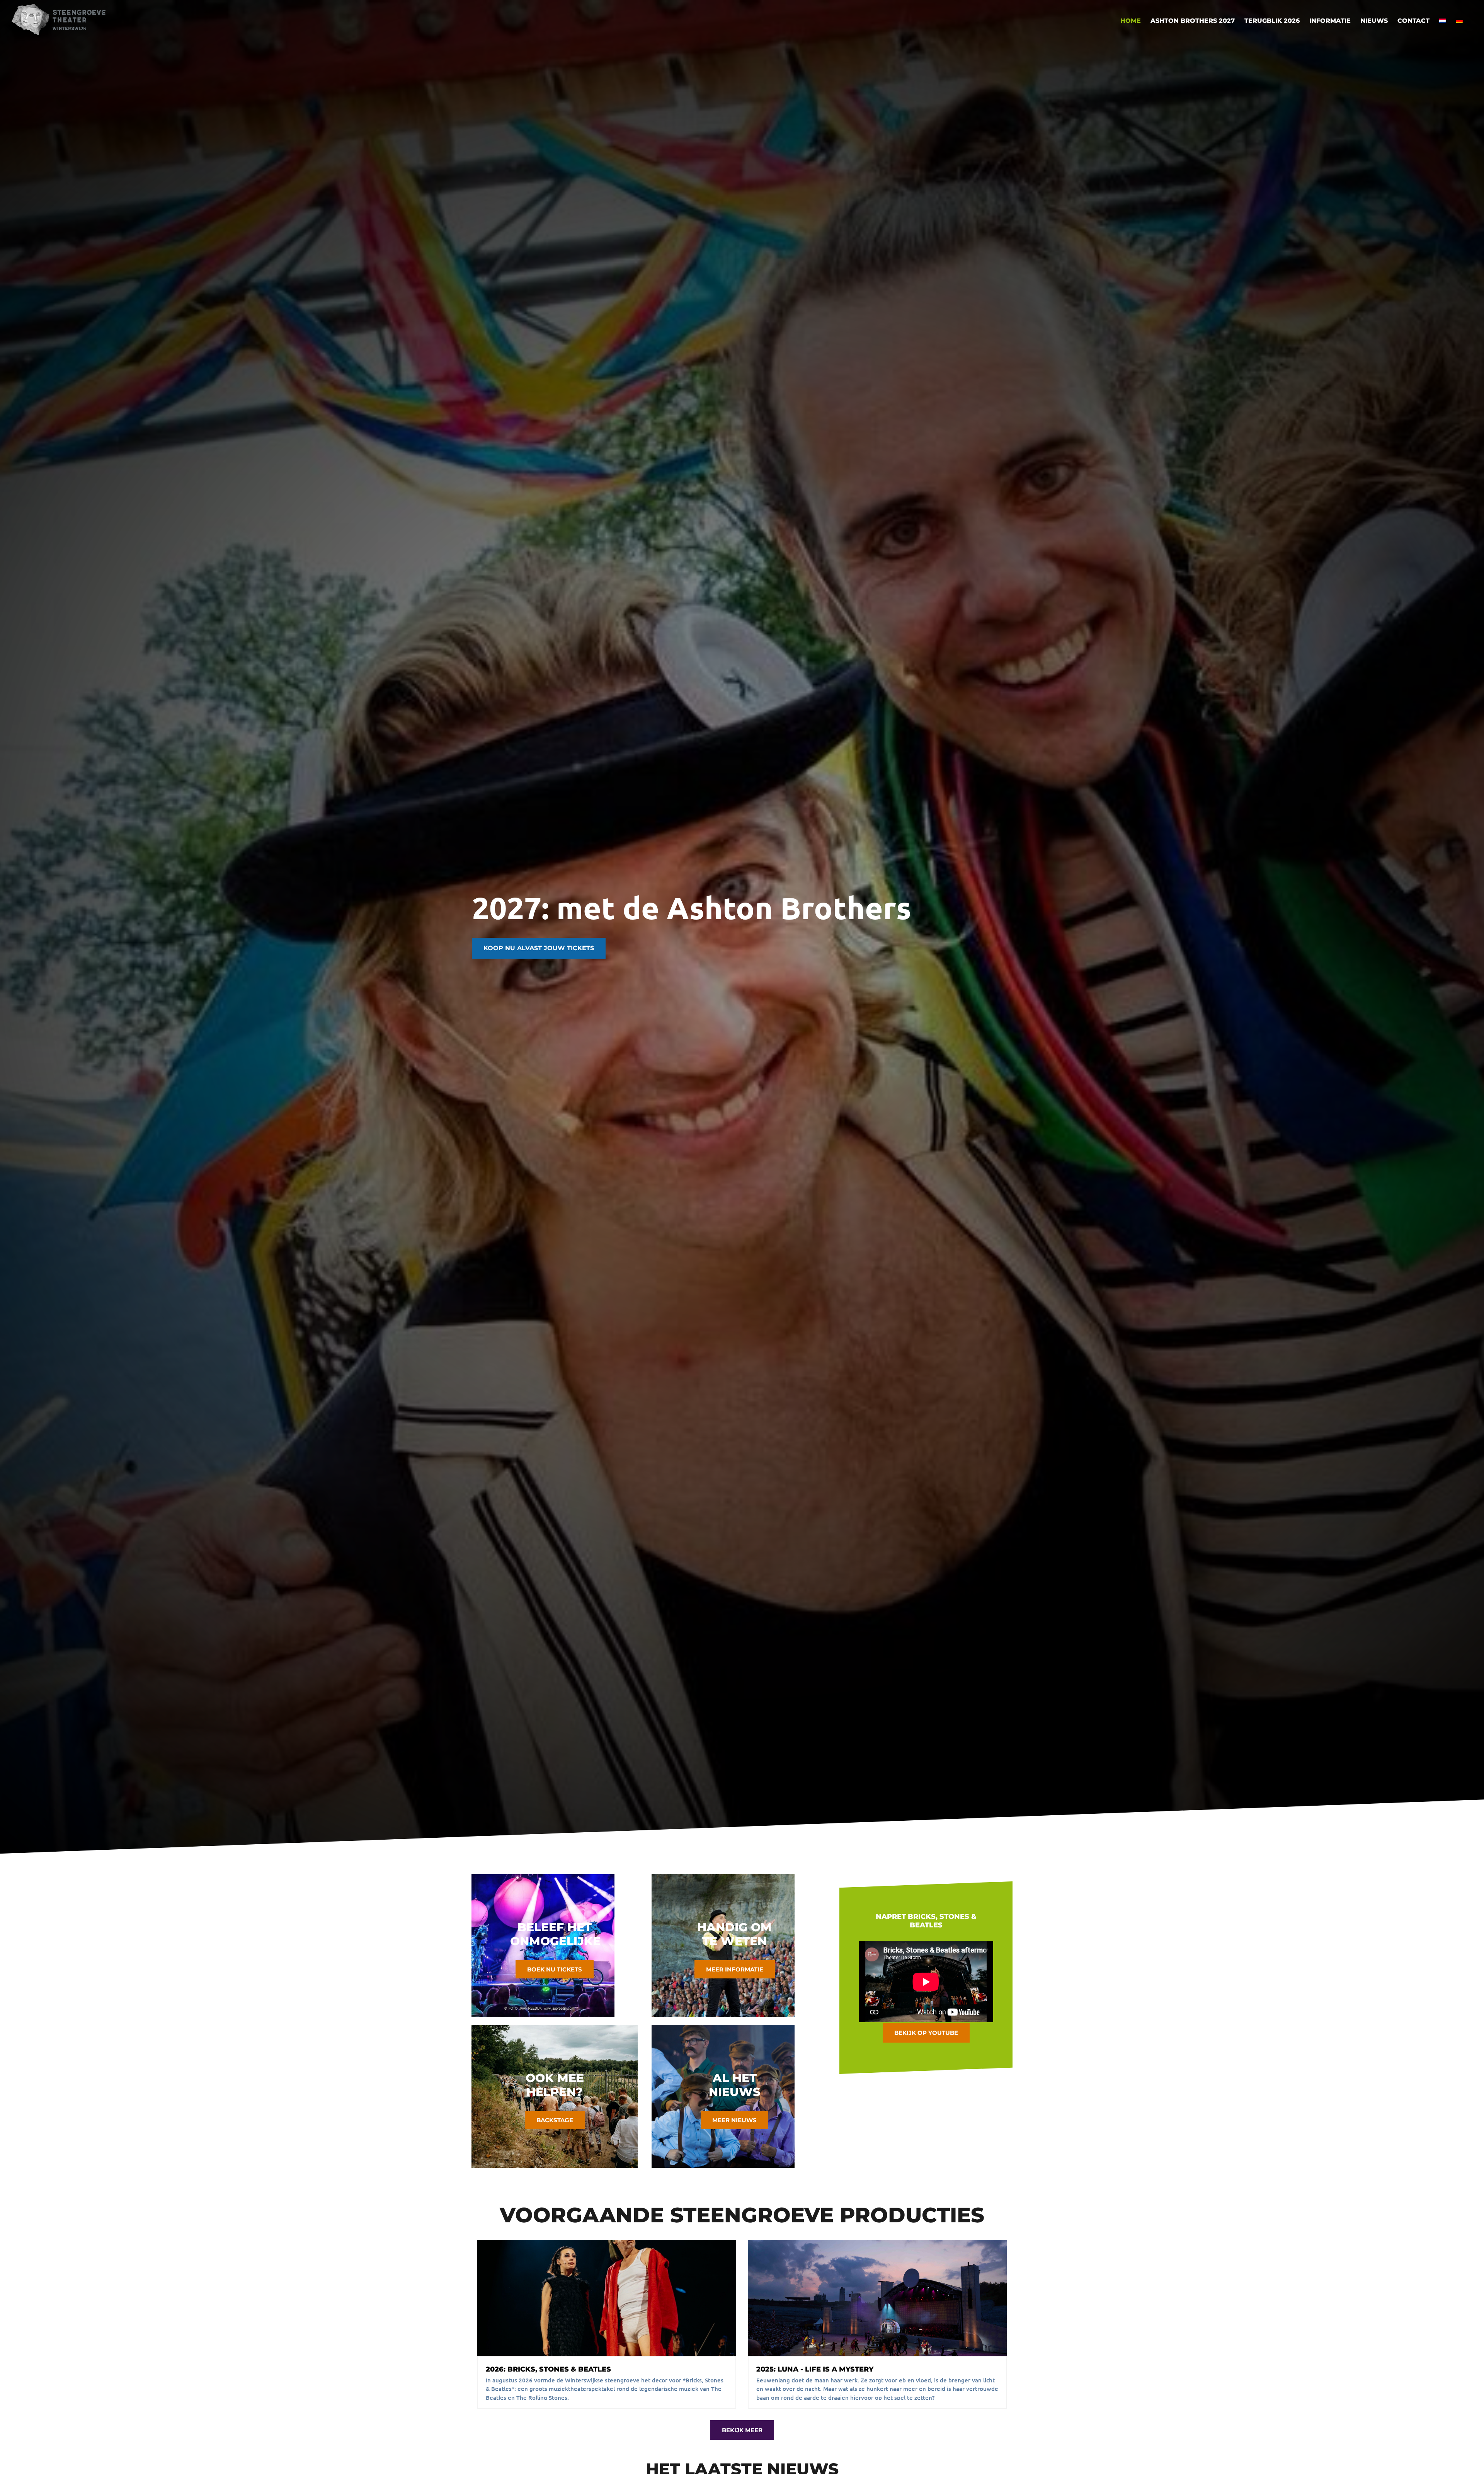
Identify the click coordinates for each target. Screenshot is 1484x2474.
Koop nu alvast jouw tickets (539, 948)
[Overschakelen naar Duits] (1459, 21)
